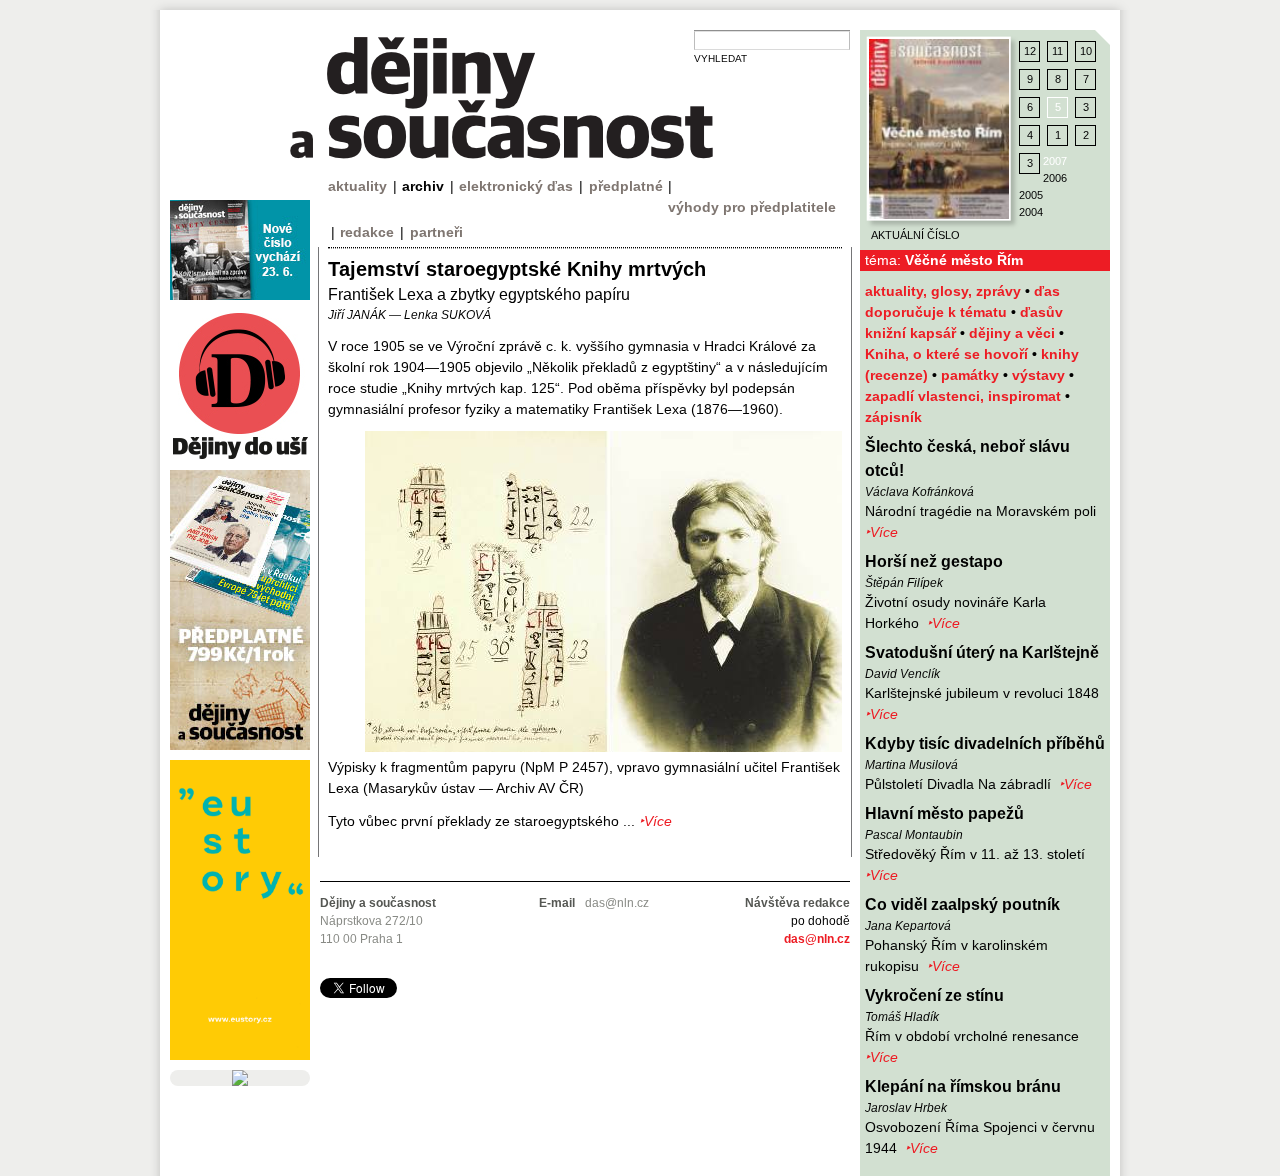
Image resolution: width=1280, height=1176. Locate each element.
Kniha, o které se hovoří (948, 354)
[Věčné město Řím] (939, 129)
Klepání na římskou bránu (963, 1086)
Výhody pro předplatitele (752, 207)
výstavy (1040, 375)
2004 (1031, 212)
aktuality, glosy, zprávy (945, 291)
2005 (1031, 195)
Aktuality (357, 186)
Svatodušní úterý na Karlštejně (982, 652)
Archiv (423, 186)
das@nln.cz (817, 939)
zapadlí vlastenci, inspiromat (965, 396)
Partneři (436, 232)
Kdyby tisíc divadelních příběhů (985, 743)
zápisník (893, 417)
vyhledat (720, 58)
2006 (1055, 178)
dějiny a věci (1014, 333)
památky (972, 375)
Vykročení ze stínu (934, 995)
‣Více (881, 532)
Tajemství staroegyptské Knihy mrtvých (517, 269)
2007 (1055, 161)
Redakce (367, 232)
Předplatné (626, 186)
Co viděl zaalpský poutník (962, 904)
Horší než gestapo (934, 561)
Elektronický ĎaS (516, 186)
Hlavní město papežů (944, 813)
